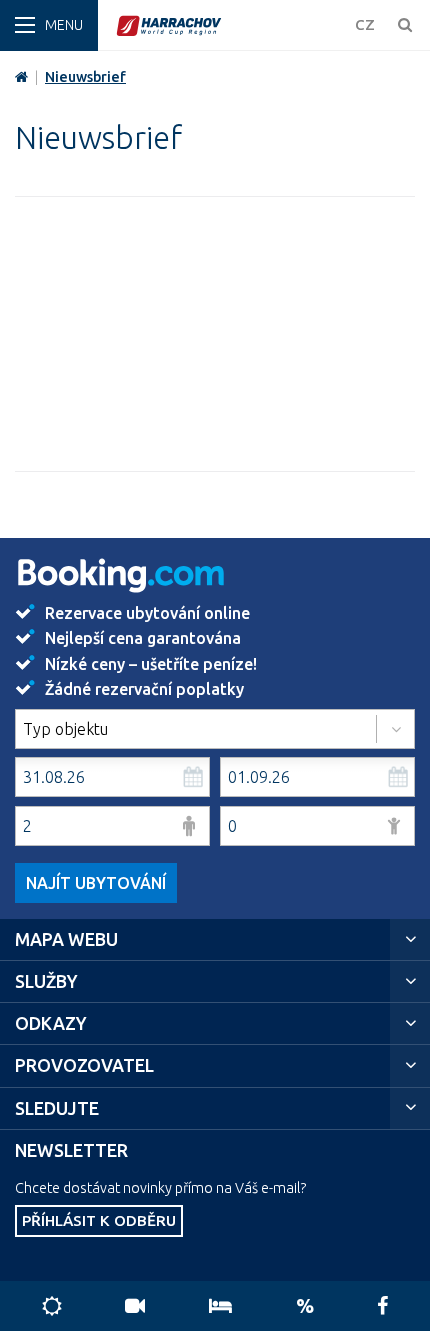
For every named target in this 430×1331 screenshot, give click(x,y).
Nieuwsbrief (85, 77)
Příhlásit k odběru (99, 1220)
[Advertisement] (215, 334)
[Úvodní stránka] (230, 25)
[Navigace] (49, 25)
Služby (46, 981)
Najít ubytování (96, 883)
